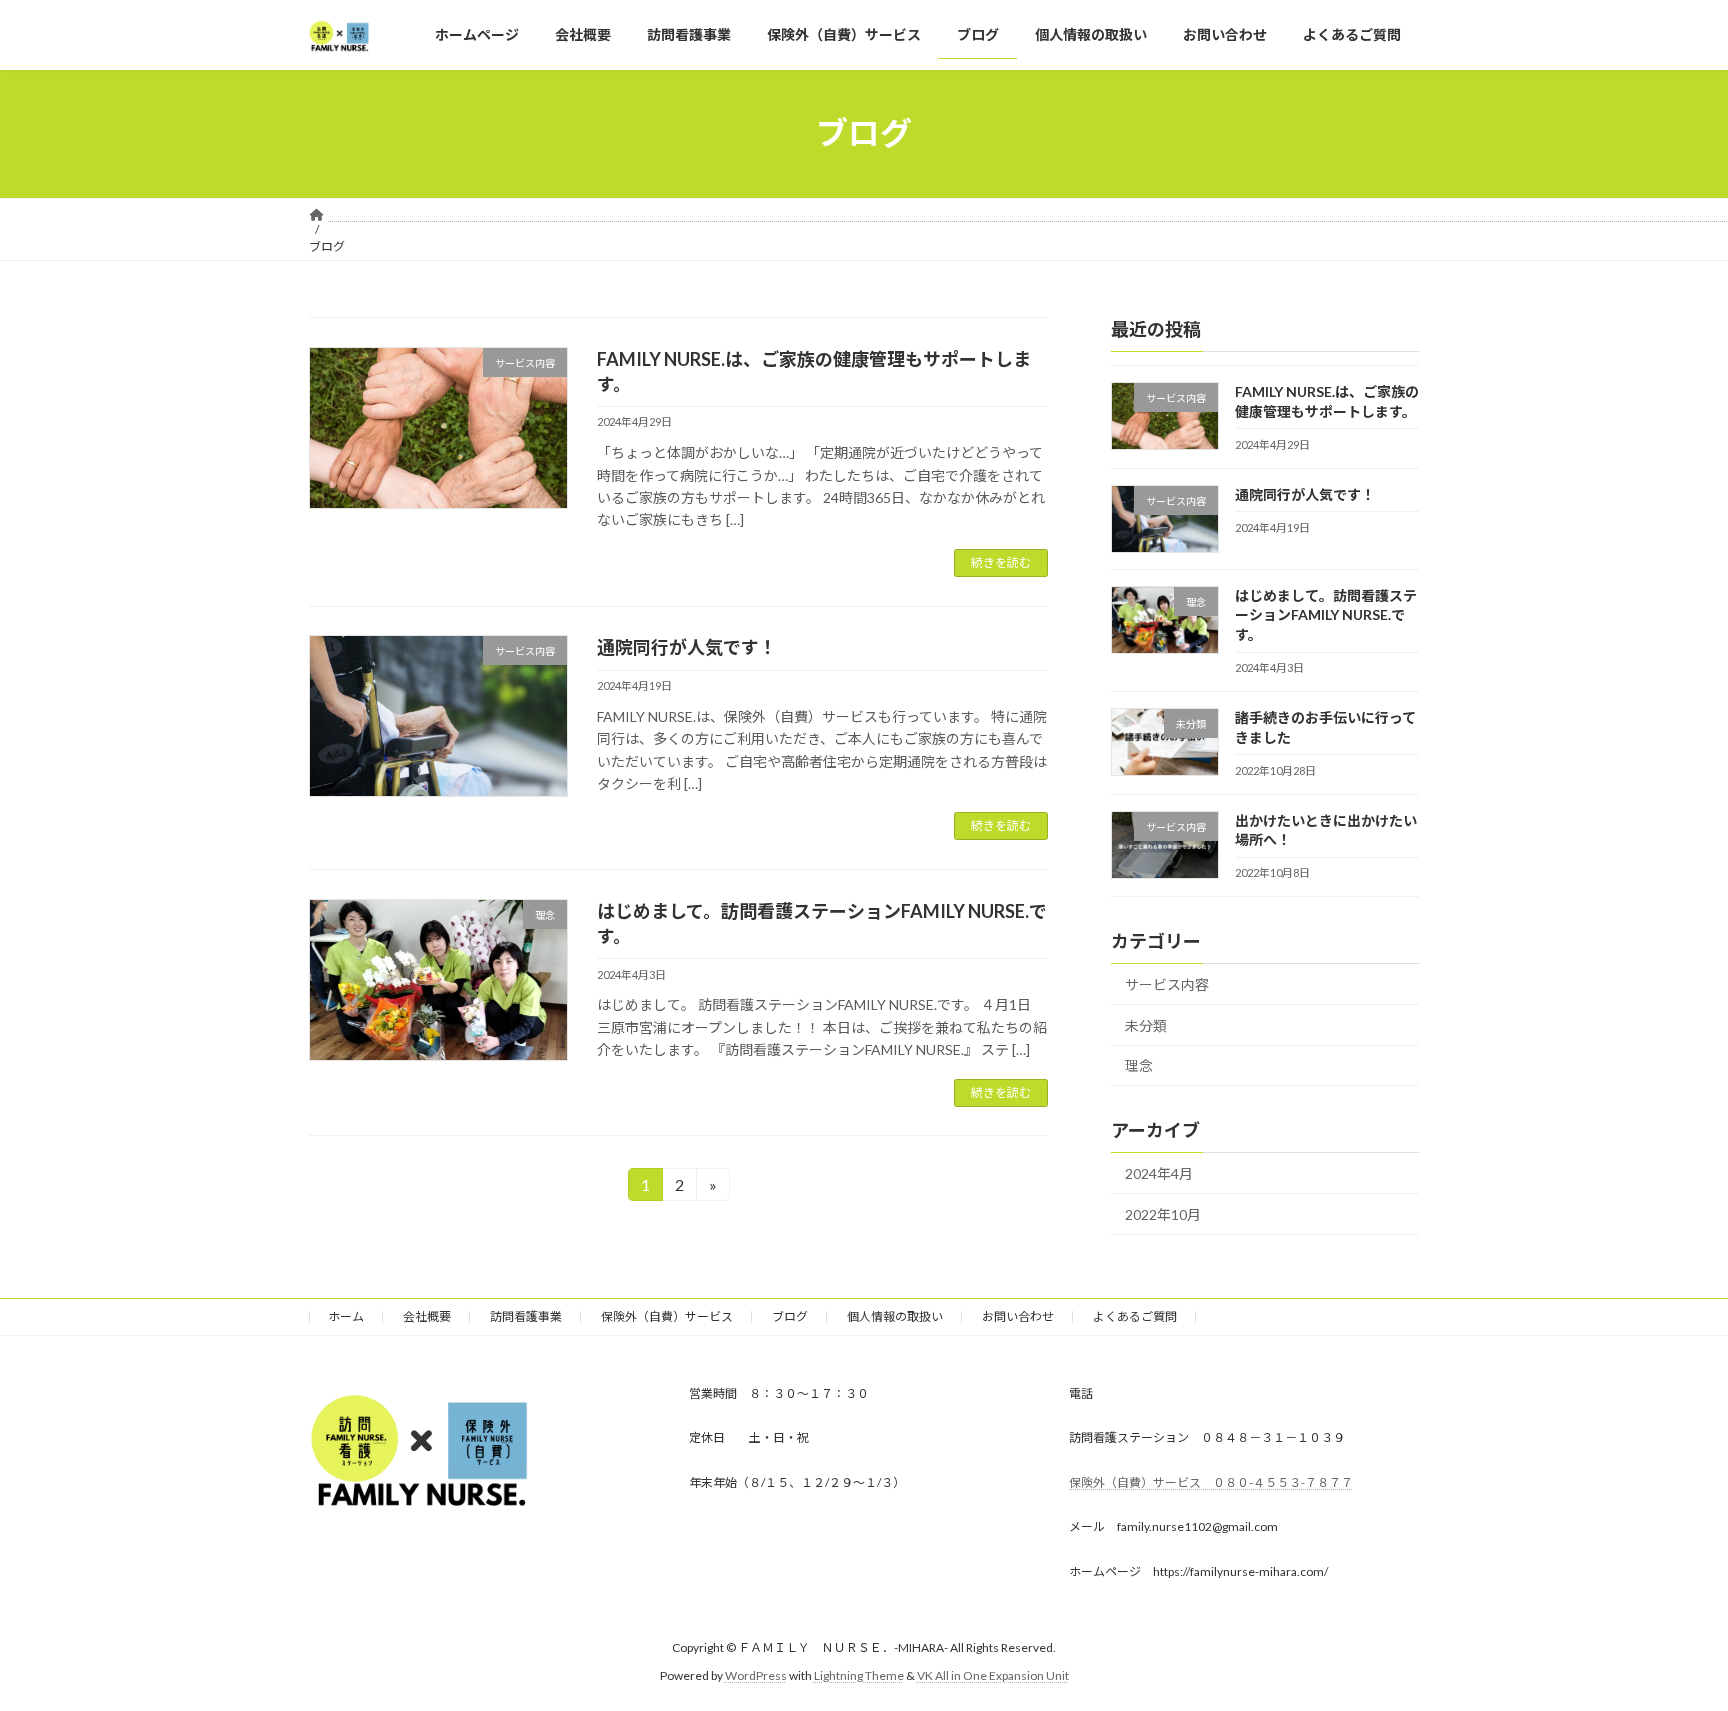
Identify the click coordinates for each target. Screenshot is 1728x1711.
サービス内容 (1167, 984)
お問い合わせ (1018, 1316)
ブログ (790, 1316)
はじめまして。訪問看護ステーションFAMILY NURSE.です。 (1326, 615)
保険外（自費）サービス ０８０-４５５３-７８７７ (1211, 1482)
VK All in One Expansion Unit (993, 1676)
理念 (1139, 1065)
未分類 (1146, 1025)
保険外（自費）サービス (667, 1316)
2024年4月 (1159, 1173)
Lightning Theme (859, 1676)
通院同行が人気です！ (687, 647)
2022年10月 (1163, 1214)
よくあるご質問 (1135, 1316)
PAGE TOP (1669, 1641)
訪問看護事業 (526, 1316)
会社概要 (427, 1316)
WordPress (756, 1676)
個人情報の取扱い (895, 1316)
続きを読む (1001, 562)
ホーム (346, 1316)
